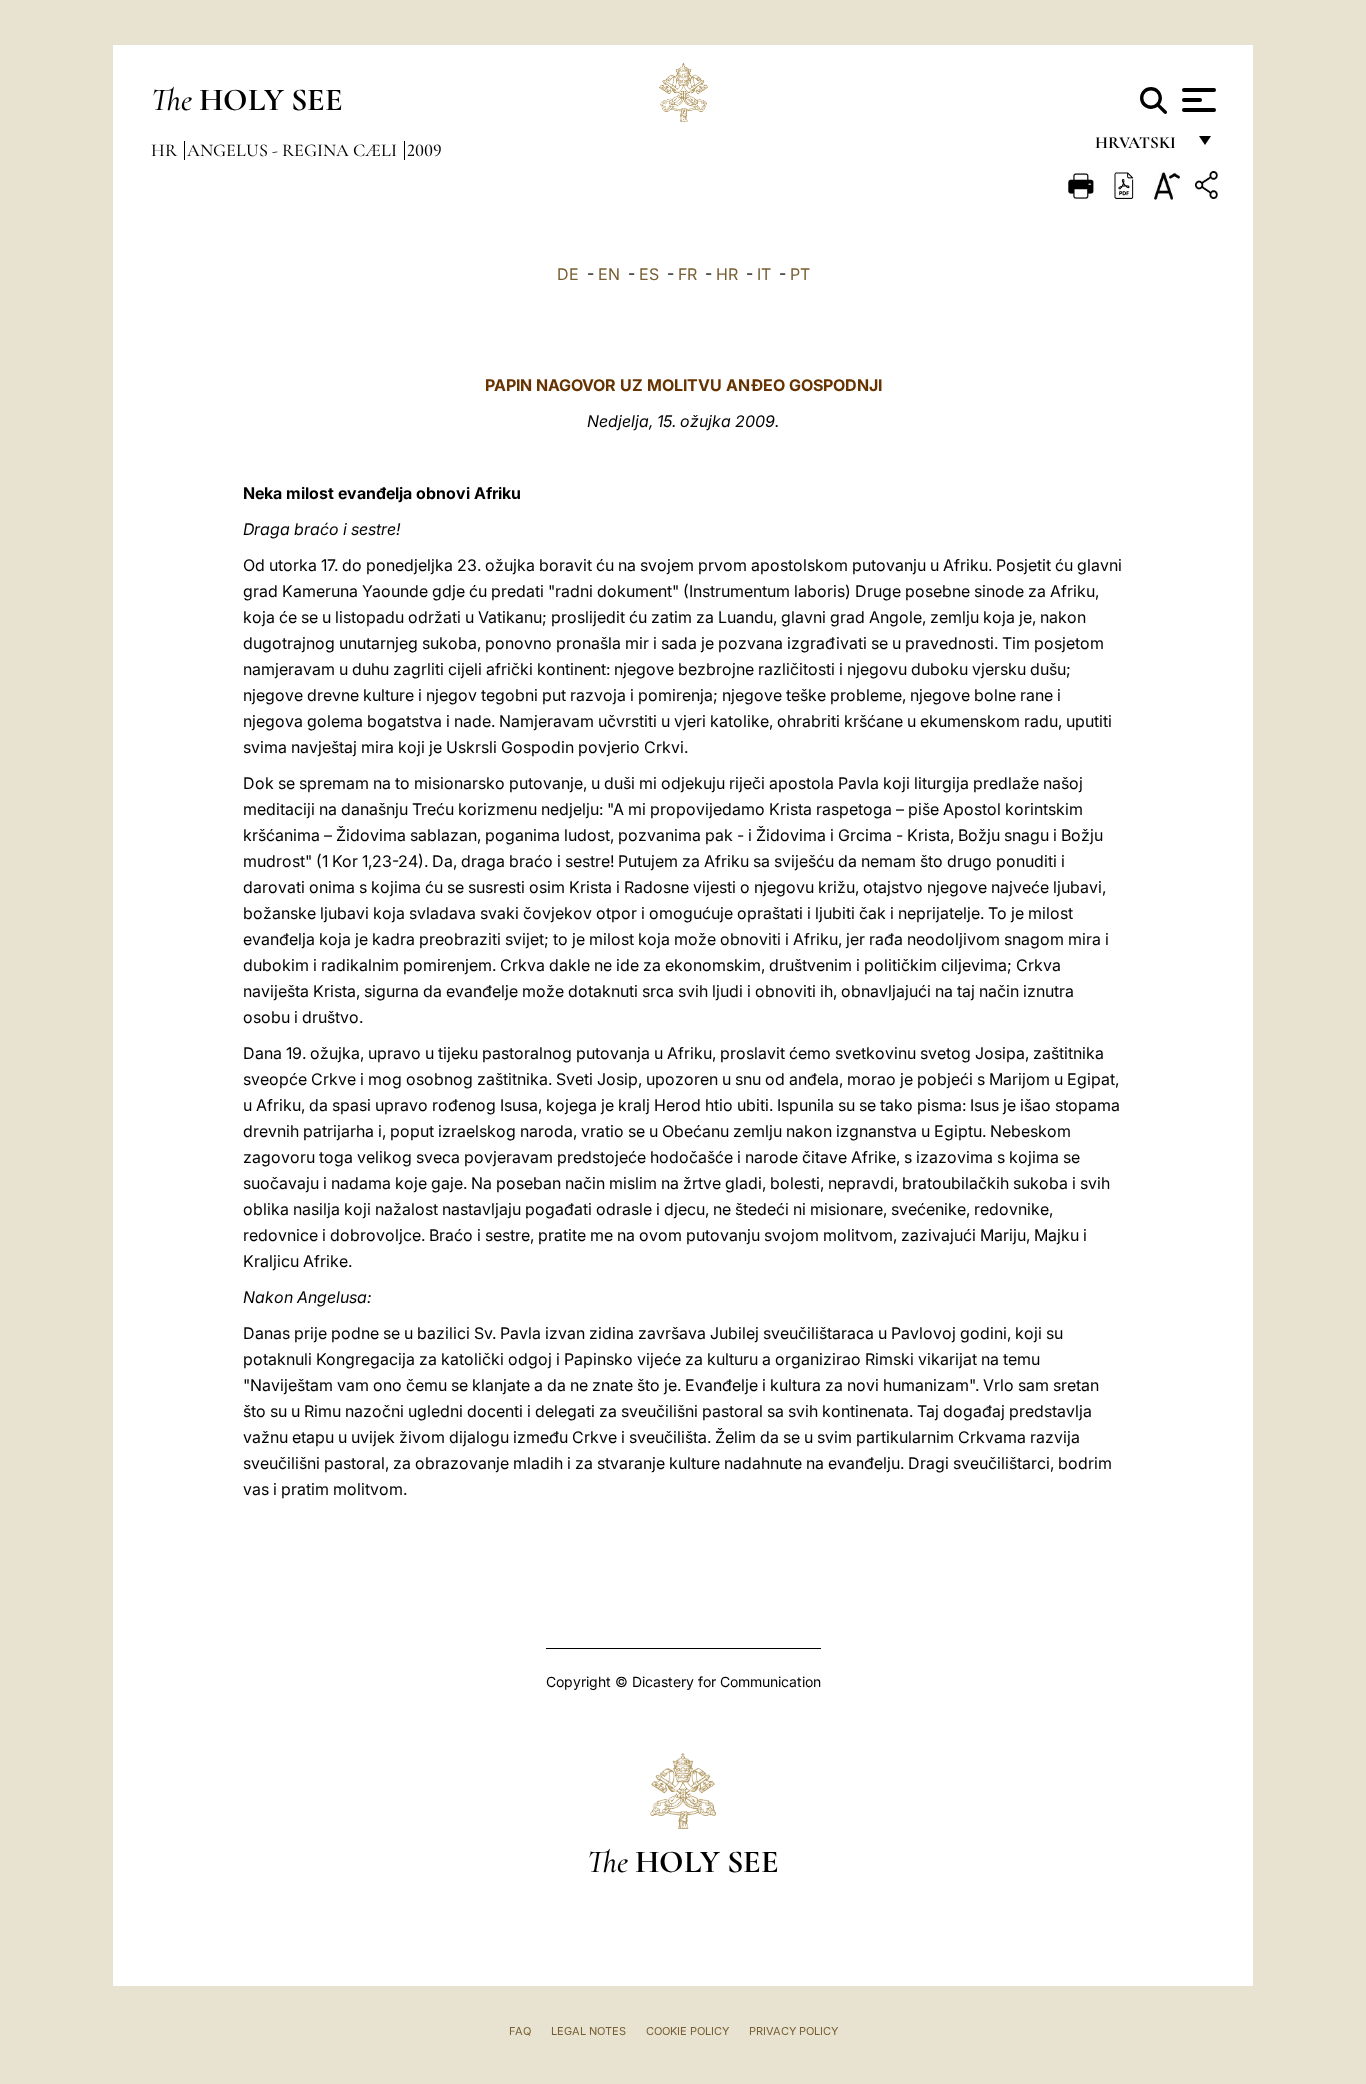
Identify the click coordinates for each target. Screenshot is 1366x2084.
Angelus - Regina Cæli (294, 150)
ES (649, 274)
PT (800, 274)
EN (609, 274)
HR (727, 274)
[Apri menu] (1196, 100)
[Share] (1209, 188)
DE (568, 274)
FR (687, 274)
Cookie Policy (687, 2031)
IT (764, 274)
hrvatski (1139, 147)
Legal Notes (588, 2031)
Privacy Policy (793, 2031)
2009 (424, 150)
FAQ (520, 2031)
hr (166, 150)
